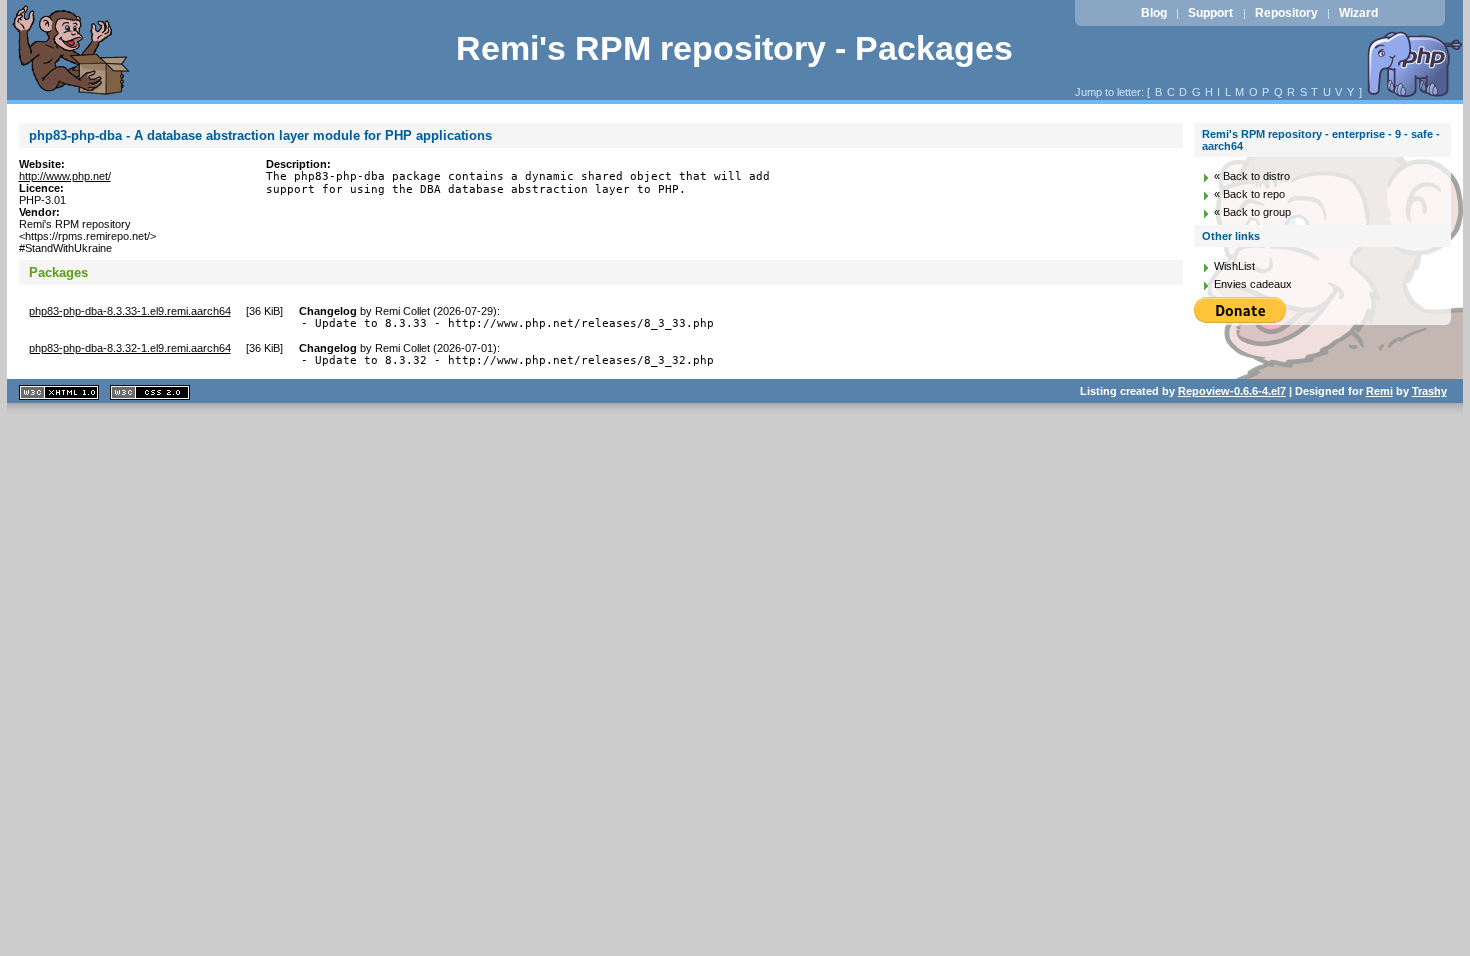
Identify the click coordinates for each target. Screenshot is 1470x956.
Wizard (1358, 13)
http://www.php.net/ (65, 176)
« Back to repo (1249, 194)
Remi (1379, 391)
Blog (1154, 13)
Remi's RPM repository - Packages (734, 48)
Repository (1286, 13)
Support (1210, 13)
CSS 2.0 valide (150, 392)
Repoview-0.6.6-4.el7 (1232, 391)
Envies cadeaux (1253, 284)
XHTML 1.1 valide (59, 392)
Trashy (1429, 391)
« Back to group (1252, 212)
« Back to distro (1252, 176)
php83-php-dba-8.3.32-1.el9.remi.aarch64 (130, 348)
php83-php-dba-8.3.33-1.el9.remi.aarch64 (130, 311)
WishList (1234, 266)
